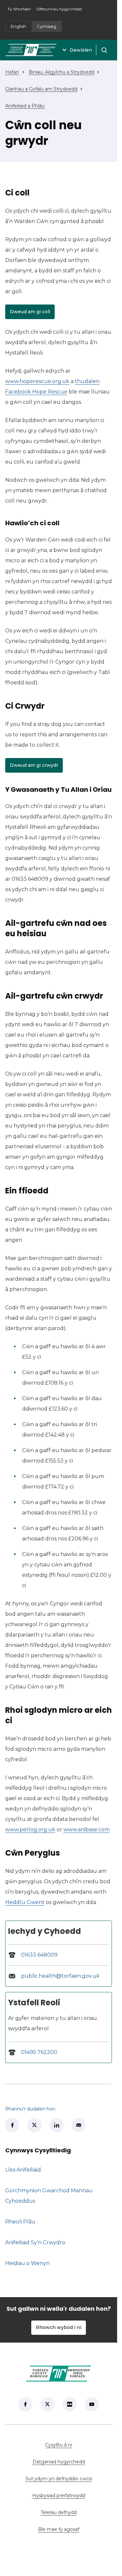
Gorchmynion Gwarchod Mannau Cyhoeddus (49, 2196)
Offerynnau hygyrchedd (59, 9)
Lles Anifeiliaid (23, 2170)
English (19, 26)
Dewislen (81, 50)
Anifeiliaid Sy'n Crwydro (35, 2242)
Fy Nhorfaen (21, 11)
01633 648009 (39, 1955)
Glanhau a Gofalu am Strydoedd (41, 89)
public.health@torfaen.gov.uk (60, 1976)
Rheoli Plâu (20, 2222)
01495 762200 (39, 2052)
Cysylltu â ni (79, 2445)
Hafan (12, 72)
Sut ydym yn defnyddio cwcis (59, 2479)
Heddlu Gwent (25, 1902)
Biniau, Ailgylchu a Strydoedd (61, 72)
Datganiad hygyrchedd (59, 2462)
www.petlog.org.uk (30, 1829)
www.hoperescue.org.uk (37, 381)
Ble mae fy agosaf (75, 2529)
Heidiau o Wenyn (27, 2263)
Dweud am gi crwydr (36, 766)
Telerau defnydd (59, 2512)
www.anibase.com (87, 1829)
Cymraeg (47, 26)
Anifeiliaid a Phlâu (25, 106)
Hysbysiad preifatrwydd (59, 2495)
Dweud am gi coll (32, 313)
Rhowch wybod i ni (59, 2327)
